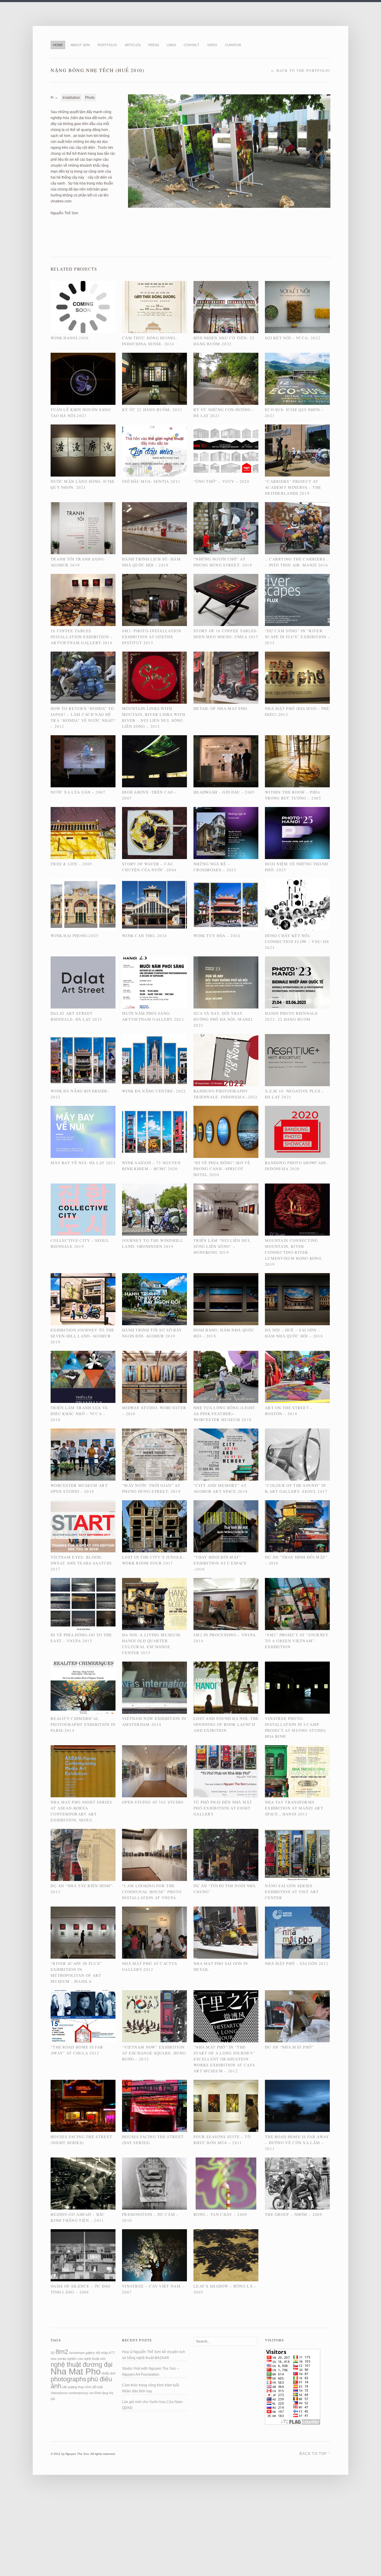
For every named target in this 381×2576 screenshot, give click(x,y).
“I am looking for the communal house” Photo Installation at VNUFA (152, 1892)
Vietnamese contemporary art (72, 2393)
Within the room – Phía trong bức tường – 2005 (293, 795)
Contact (192, 45)
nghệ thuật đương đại (82, 2365)
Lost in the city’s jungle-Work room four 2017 (153, 1560)
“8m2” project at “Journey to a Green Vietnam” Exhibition (297, 1641)
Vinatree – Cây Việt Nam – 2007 (153, 2289)
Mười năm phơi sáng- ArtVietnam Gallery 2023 (153, 1016)
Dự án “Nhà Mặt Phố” (289, 2047)
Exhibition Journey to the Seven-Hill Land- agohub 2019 (83, 1336)
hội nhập (102, 2353)
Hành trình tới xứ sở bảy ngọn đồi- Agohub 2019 (152, 1333)
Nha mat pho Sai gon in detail (221, 1966)
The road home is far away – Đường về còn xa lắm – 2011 (297, 2143)
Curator (233, 45)
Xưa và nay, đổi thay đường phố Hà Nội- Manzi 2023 (223, 1019)
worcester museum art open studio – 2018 (79, 1488)
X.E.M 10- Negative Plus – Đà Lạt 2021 (295, 1094)
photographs (68, 2379)
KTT (112, 2353)
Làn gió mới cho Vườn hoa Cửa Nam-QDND (153, 2405)
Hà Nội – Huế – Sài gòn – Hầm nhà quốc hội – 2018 (294, 1333)
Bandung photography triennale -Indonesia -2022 (226, 1094)
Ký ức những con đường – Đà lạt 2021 (224, 413)
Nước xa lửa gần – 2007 (78, 792)
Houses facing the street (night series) (81, 2140)
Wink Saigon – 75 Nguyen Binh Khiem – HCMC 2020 (151, 1166)
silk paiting (70, 2387)
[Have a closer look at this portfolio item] (83, 308)
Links (171, 45)
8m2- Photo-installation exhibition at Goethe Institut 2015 (152, 637)
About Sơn (80, 45)
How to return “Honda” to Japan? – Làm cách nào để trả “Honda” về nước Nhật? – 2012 (83, 717)
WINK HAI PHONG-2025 (75, 936)
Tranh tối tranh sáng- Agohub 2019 (78, 562)
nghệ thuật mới (95, 2359)
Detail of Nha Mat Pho (220, 708)
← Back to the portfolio (301, 70)
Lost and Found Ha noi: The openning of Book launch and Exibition (226, 1724)
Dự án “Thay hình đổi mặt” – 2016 (296, 1560)
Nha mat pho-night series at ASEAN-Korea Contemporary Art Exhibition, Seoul (81, 1811)
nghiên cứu (75, 2359)
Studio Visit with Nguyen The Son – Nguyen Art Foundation (150, 2372)
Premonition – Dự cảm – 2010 (150, 2217)
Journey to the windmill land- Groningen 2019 (153, 1243)
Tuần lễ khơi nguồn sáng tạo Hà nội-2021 (81, 413)
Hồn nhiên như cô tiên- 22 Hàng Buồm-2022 (224, 341)
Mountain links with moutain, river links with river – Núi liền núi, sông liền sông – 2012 (154, 717)
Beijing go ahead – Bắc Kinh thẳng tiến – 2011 (78, 2217)
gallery (90, 2353)
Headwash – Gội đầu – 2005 (224, 792)
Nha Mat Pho (76, 2371)
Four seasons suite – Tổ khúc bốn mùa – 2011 (222, 2140)
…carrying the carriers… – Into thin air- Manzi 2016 (297, 562)
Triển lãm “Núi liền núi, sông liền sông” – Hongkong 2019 (222, 1246)
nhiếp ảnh (108, 2373)
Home (58, 45)
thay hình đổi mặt (90, 2387)
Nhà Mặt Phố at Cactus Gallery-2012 (150, 1966)
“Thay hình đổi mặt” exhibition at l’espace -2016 (220, 1563)
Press (154, 45)
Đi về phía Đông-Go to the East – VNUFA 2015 (81, 1638)
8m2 (62, 2352)
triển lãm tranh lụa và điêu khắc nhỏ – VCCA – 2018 (79, 1414)
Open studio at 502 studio (153, 1802)
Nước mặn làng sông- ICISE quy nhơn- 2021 (83, 484)
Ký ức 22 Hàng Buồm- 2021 (152, 410)
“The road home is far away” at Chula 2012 (77, 2050)
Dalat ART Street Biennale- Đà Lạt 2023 (76, 1016)
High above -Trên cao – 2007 (150, 795)
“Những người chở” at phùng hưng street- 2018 (223, 562)
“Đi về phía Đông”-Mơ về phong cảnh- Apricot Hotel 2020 (222, 1169)
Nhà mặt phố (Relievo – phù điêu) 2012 (298, 711)
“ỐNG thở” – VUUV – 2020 (221, 481)
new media (58, 2359)
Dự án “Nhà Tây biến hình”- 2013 (82, 1889)
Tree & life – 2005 (71, 864)
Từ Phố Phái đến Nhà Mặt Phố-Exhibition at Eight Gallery (223, 1808)
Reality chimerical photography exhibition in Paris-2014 (83, 1724)
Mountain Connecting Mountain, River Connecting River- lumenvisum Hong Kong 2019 (293, 1252)
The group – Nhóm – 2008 (294, 2214)
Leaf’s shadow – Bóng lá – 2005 (225, 2289)
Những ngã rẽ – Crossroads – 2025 (215, 867)
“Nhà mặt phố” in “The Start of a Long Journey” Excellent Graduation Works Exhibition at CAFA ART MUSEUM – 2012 (224, 2059)
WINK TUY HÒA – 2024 (217, 936)
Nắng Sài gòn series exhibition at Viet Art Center (292, 1892)
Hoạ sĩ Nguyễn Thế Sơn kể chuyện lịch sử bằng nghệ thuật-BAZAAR (154, 2355)
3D (53, 2353)
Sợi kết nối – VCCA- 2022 (293, 338)
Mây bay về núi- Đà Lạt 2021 (83, 1163)
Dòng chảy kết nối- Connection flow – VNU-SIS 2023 (297, 942)
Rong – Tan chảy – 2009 (220, 2214)
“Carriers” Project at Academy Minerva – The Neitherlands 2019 (293, 487)
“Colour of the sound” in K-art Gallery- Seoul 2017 (296, 1488)
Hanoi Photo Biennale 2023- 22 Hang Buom (291, 1016)
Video (212, 45)
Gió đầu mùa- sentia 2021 (151, 481)
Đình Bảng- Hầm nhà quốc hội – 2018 (224, 1333)
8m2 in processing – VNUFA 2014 (225, 1638)
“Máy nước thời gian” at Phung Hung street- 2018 (151, 1488)
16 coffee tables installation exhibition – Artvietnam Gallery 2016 (82, 637)
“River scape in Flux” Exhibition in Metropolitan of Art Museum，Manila (76, 1972)
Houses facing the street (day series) (153, 2140)
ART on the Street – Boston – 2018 (289, 1411)
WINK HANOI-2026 (70, 338)
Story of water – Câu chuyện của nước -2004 (149, 867)
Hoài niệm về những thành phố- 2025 (296, 867)
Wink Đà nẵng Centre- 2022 (154, 1091)
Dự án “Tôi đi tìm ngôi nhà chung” (225, 1889)
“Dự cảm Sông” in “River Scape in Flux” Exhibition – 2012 (298, 637)
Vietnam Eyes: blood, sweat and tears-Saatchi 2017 (81, 1563)
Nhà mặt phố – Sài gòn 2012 (297, 1963)
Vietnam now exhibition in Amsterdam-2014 (154, 1721)
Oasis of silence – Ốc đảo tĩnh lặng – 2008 (81, 2289)
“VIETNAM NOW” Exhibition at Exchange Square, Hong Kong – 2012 (154, 2053)
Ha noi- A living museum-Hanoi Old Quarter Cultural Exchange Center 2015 (152, 1644)
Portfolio (107, 45)
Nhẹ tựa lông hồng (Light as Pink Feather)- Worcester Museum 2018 (224, 1414)
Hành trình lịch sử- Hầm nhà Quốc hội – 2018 (151, 562)
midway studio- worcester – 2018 (154, 1411)
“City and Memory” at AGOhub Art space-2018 (221, 1488)
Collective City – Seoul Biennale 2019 (80, 1243)
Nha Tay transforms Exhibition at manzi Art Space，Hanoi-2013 (294, 1808)
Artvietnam (77, 2353)
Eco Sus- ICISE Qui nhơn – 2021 (294, 413)
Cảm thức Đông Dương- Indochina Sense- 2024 (150, 341)
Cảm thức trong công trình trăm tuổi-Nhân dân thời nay (151, 2388)
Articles (133, 45)
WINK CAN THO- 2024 (145, 936)
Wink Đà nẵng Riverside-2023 (80, 1094)
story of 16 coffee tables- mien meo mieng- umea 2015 (226, 634)
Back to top (315, 2453)
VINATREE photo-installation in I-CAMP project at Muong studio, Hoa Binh (296, 1727)
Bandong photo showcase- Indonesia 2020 (296, 1166)
